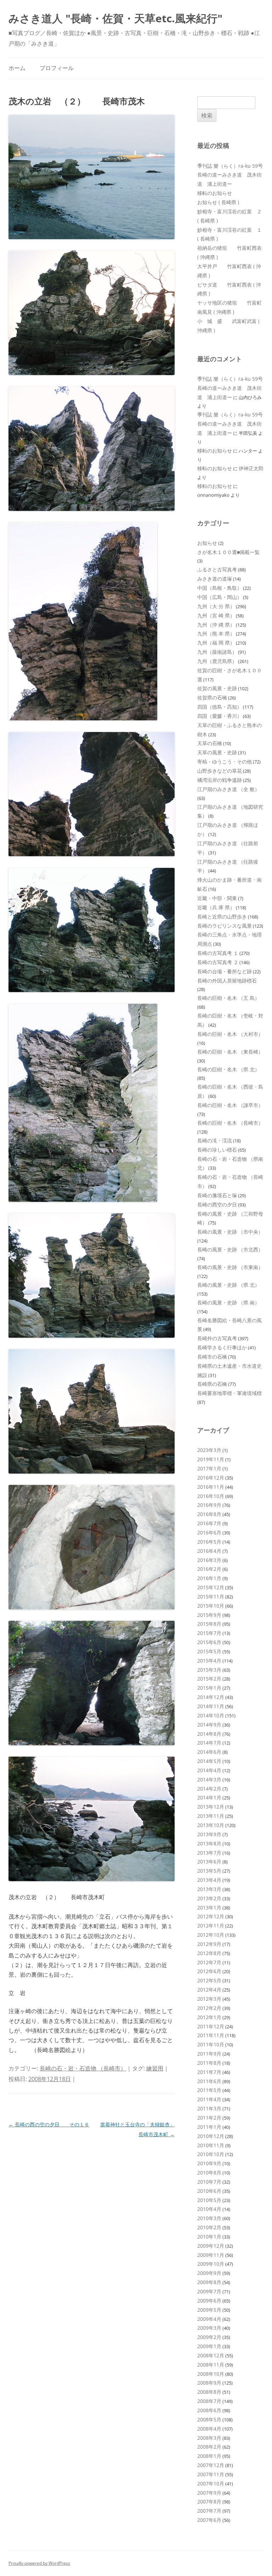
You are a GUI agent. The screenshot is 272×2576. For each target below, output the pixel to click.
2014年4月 (209, 1770)
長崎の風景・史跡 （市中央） (230, 1232)
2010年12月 (211, 2136)
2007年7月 (209, 2511)
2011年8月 (209, 2063)
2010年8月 (209, 2172)
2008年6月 (209, 2410)
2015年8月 (209, 1624)
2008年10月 (211, 2374)
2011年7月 (209, 2072)
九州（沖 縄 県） (216, 625)
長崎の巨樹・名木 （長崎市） (230, 1123)
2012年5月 (209, 1980)
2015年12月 (211, 1587)
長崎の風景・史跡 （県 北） (228, 1285)
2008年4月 (209, 2429)
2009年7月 (209, 2291)
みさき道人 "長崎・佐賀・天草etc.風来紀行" (115, 18)
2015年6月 (209, 1642)
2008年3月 (209, 2438)
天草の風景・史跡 (217, 752)
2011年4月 (209, 2099)
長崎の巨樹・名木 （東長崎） (230, 1052)
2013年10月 (211, 1825)
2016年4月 (209, 1551)
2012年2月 (209, 2008)
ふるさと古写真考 (217, 569)
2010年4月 (209, 2209)
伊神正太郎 (251, 468)
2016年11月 (211, 1487)
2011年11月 (211, 2035)
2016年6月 (209, 1532)
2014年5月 (209, 1761)
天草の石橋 (210, 743)
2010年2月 (209, 2227)
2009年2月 (209, 2337)
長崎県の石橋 (212, 1384)
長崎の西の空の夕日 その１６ (49, 2124)
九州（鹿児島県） (217, 661)
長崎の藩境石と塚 (217, 1195)
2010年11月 (211, 2145)
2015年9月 (209, 1615)
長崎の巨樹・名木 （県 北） (228, 1069)
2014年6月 (209, 1752)
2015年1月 (209, 1688)
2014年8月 (209, 1734)
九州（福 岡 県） (216, 643)
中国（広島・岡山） (220, 597)
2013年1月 (209, 1907)
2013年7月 (209, 1853)
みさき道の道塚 (215, 579)
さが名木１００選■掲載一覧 (228, 552)
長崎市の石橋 (212, 1357)
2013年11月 (211, 1816)
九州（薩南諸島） (217, 652)
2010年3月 (209, 2218)
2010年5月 (209, 2200)
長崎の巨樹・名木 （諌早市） (230, 1105)
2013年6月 (209, 1862)
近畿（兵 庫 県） (216, 907)
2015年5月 (209, 1651)
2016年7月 (209, 1523)
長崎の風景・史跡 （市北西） (230, 1249)
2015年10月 (211, 1606)
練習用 (155, 2068)
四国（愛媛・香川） (220, 716)
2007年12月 (211, 2465)
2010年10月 (211, 2154)
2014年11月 (211, 1706)
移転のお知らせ (215, 193)
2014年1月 (209, 1797)
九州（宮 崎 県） (216, 615)
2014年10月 (211, 1715)
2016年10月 (211, 1496)
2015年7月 (209, 1633)
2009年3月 (209, 2328)
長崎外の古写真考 (217, 1338)
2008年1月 (209, 2456)
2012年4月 (209, 1990)
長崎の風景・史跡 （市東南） (230, 1267)
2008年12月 (211, 2355)
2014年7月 (209, 1743)
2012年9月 (209, 1944)
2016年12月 (211, 1478)
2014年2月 (209, 1789)
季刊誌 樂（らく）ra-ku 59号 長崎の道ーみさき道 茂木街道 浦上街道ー (233, 175)
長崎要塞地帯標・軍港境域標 (229, 1393)
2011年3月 (209, 2108)
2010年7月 (209, 2182)
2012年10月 (211, 1935)
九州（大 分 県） (216, 606)
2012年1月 (209, 2017)
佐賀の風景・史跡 (217, 688)
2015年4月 (209, 1661)
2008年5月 (209, 2419)
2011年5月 (209, 2090)
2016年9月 (209, 1505)
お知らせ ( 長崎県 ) (218, 202)
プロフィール (57, 68)
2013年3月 (209, 1889)
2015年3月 (209, 1670)
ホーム (17, 68)
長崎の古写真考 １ (218, 953)
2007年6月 (209, 2520)
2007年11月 (211, 2474)
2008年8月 (209, 2392)
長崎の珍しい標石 (217, 1150)
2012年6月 (209, 1971)
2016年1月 (209, 1578)
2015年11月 (211, 1597)
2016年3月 (209, 1560)
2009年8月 (209, 2282)
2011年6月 (209, 2081)
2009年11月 (211, 2255)
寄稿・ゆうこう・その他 (225, 762)
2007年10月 (211, 2483)
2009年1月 (209, 2346)
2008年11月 (211, 2365)
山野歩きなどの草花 (220, 771)
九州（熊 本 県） (216, 633)
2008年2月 (209, 2447)
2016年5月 (209, 1542)
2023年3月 (209, 1450)
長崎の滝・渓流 (215, 1140)
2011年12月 (211, 2026)
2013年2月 (209, 1898)
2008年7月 (209, 2401)
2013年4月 (209, 1880)
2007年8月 (209, 2502)
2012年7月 (209, 1962)
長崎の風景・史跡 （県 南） (228, 1303)
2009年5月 (209, 2310)
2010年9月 (209, 2163)
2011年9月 (209, 2054)
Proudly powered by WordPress (39, 2563)
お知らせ (207, 543)
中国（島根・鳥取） (220, 588)
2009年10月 (211, 2264)
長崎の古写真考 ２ (218, 962)
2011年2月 (209, 2118)
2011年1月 (209, 2127)
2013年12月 (211, 1807)
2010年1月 (209, 2237)
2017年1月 (209, 1468)
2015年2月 (209, 1679)
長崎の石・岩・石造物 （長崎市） (83, 2068)
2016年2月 (209, 1569)
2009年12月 (211, 2246)
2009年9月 (209, 2273)
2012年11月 (211, 1926)
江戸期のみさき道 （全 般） (228, 789)
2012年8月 (209, 1953)
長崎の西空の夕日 (217, 1205)
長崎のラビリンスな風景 (225, 926)
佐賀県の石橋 (212, 698)
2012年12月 (211, 1916)
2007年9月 (209, 2493)
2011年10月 (211, 2044)
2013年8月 (209, 1843)
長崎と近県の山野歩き (222, 917)
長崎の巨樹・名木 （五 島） (228, 998)
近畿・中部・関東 (217, 898)
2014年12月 (211, 1697)
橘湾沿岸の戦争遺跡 (220, 780)
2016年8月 (209, 1514)
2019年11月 (211, 1459)
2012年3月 (209, 1999)
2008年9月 (209, 2383)
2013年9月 (209, 1834)
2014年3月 (209, 1779)
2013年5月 (209, 1871)
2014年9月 (209, 1725)
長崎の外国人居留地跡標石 (227, 981)
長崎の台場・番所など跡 (225, 971)
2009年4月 (209, 2319)
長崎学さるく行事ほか (222, 1347)
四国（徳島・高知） (220, 707)
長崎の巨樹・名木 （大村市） (230, 1034)
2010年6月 (209, 2191)
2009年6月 (209, 2301)
